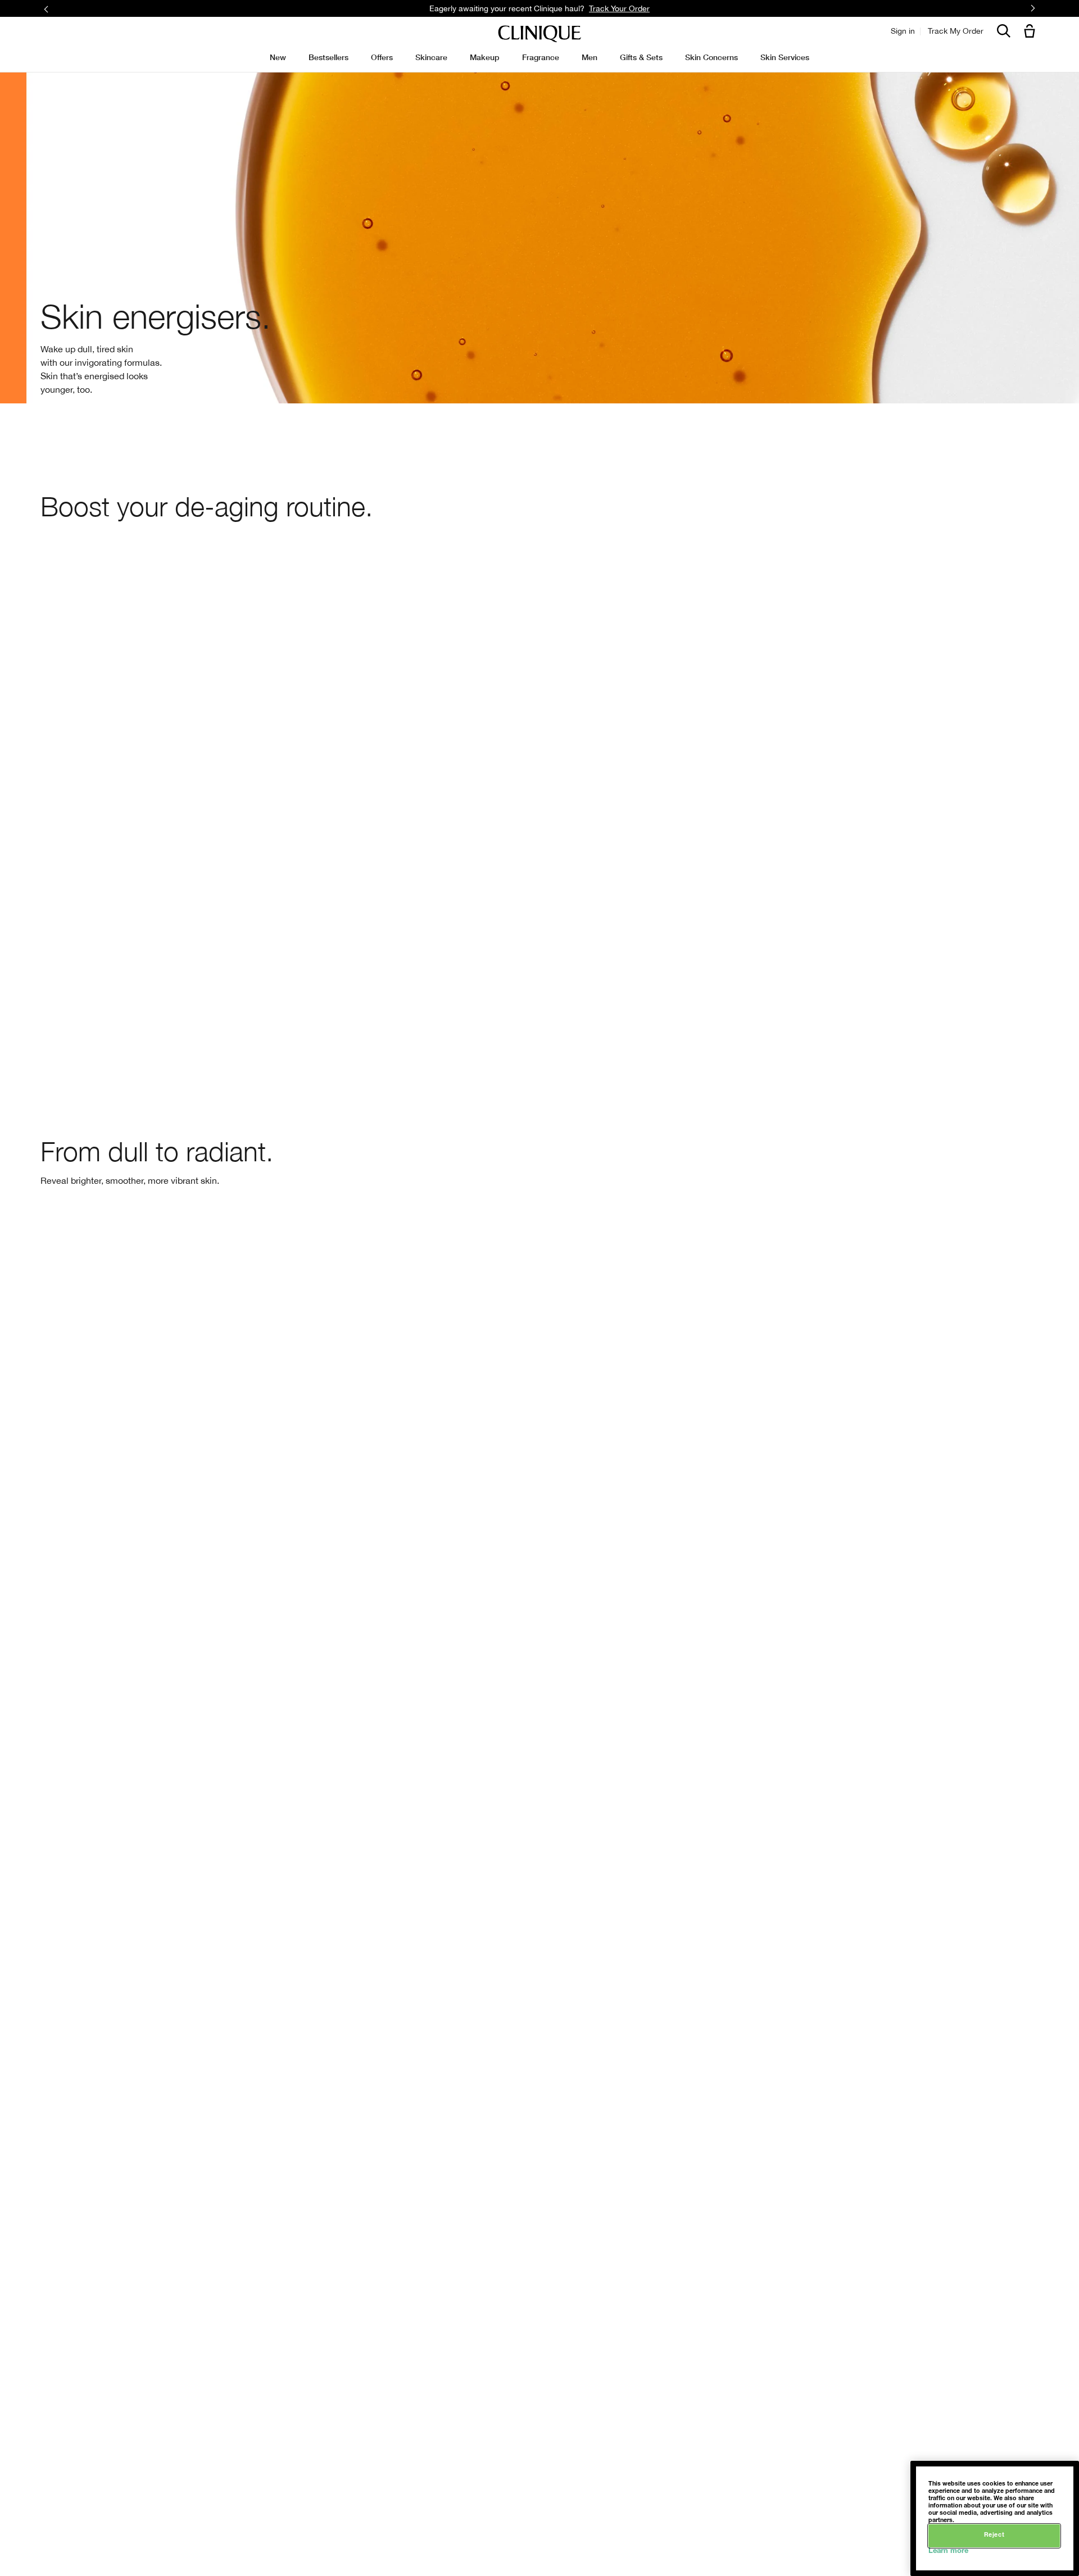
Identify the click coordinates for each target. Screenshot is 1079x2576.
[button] (1032, 32)
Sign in (903, 31)
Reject (994, 2535)
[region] (995, 2518)
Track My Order (956, 31)
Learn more (948, 2552)
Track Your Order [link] (619, 8)
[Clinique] (539, 34)
